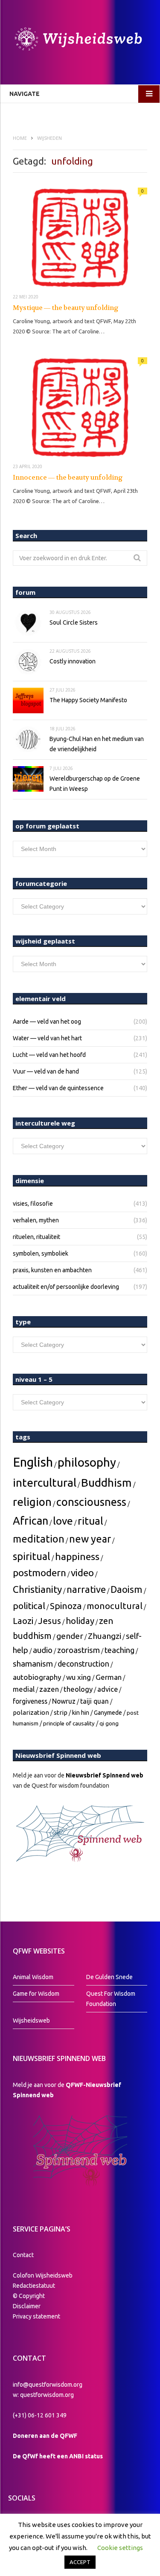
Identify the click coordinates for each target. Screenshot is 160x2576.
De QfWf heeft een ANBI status (58, 2456)
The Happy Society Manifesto (88, 700)
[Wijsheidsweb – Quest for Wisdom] (80, 40)
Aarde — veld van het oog (47, 1022)
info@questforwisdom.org (48, 2385)
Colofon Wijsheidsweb (43, 2275)
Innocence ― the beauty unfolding (68, 478)
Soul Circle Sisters (74, 622)
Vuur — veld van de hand (46, 1071)
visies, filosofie (33, 1204)
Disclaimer (27, 2306)
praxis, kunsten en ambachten (52, 1270)
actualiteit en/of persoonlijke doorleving (66, 1287)
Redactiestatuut (35, 2286)
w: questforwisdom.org (43, 2395)
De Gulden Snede (109, 1977)
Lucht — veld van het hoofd (49, 1055)
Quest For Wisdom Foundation (111, 1999)
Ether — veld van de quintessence (58, 1088)
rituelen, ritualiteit (36, 1237)
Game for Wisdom (36, 1994)
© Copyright (29, 2296)
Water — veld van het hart (47, 1038)
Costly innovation (73, 661)
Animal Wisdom (33, 1977)
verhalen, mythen (36, 1220)
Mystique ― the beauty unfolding (66, 308)
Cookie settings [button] (120, 2548)
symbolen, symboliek (41, 1253)
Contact (23, 2255)
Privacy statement (36, 2316)
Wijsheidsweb (31, 2020)
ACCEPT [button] (80, 2562)
